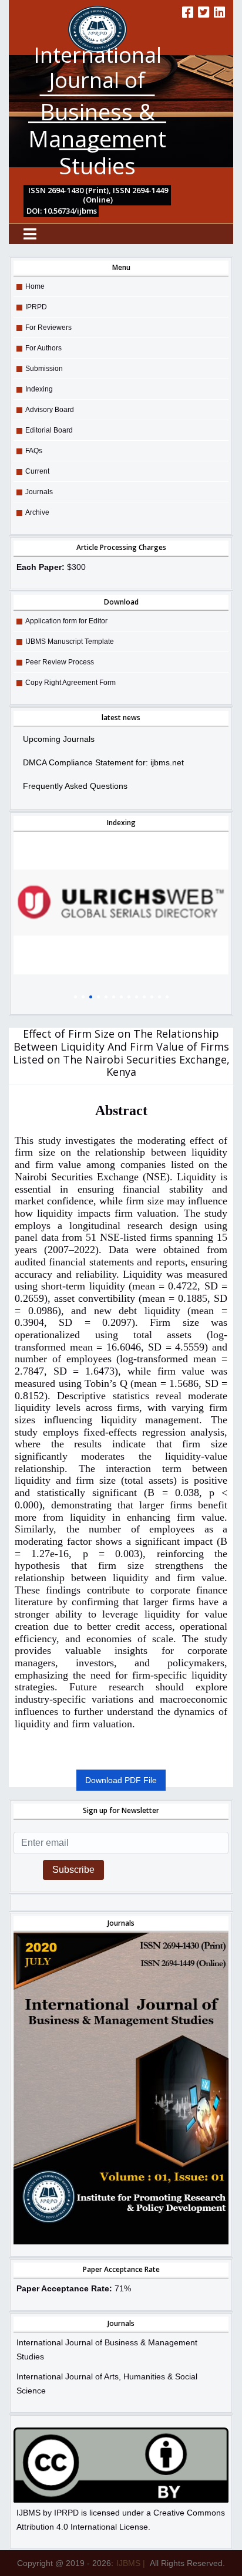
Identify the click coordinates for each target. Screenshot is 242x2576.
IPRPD (36, 307)
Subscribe (73, 1870)
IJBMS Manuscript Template (70, 642)
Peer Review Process (60, 662)
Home (35, 286)
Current (37, 471)
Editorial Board (49, 430)
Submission (44, 369)
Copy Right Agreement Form (70, 683)
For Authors (43, 348)
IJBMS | (131, 2563)
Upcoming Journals (59, 739)
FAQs (34, 451)
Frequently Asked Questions (75, 786)
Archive (37, 512)
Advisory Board (50, 410)
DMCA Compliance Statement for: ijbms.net (103, 762)
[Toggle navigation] (30, 234)
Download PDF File (121, 1780)
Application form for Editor (66, 621)
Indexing (39, 389)
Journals (39, 492)
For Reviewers (48, 328)
